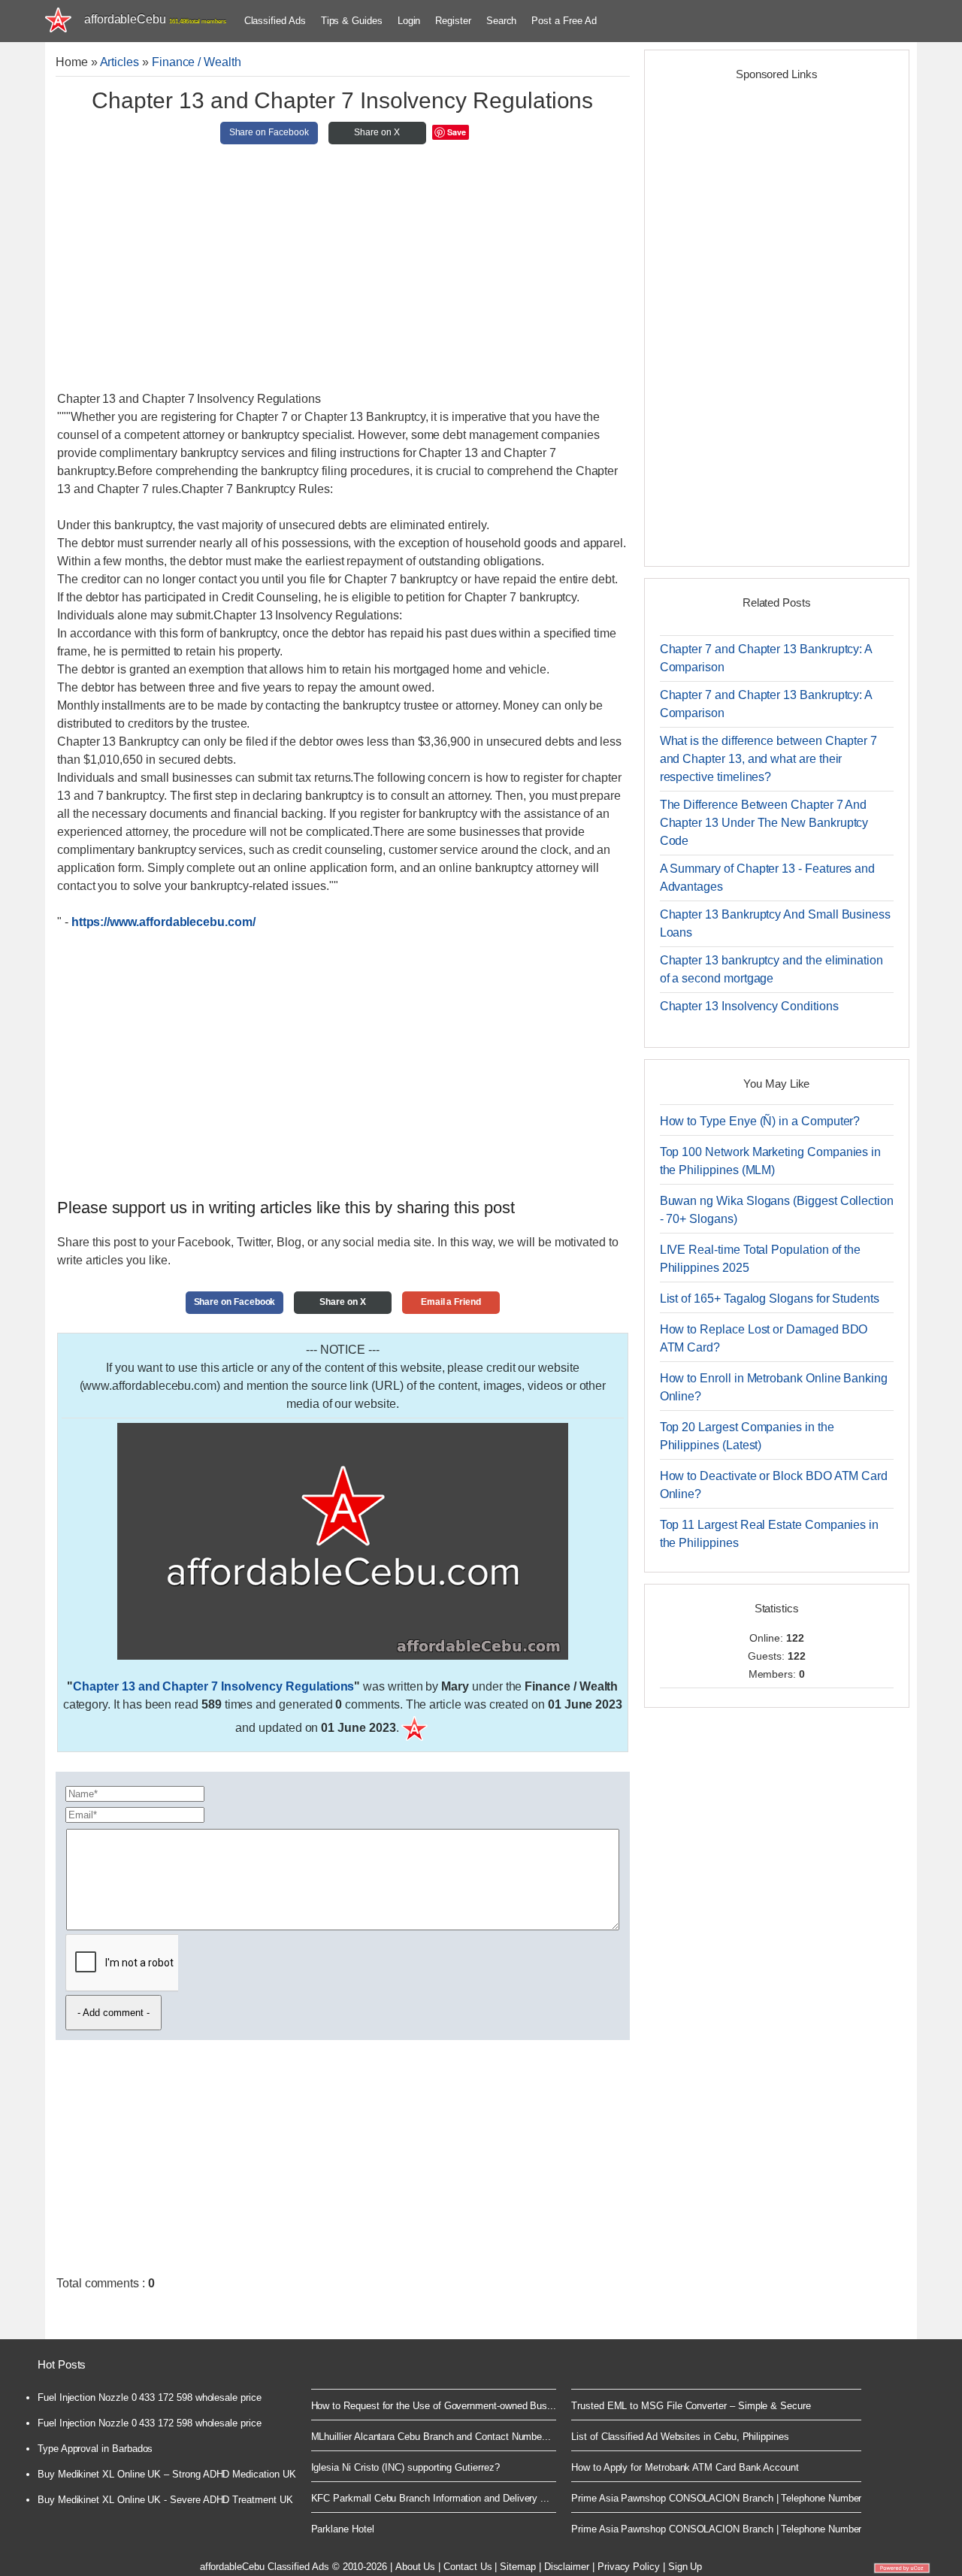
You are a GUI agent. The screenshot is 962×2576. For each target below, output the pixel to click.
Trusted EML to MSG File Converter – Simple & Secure (691, 2406)
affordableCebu (155, 19)
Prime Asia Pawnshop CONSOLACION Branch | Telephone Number (716, 2498)
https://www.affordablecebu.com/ (163, 922)
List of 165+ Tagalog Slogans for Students (770, 1299)
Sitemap (518, 2567)
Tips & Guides (352, 21)
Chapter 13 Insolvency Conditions (749, 1006)
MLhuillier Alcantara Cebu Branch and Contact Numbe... (431, 2437)
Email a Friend (451, 1302)
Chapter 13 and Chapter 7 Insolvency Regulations (213, 1686)
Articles (119, 62)
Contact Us (467, 2567)
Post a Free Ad (564, 21)
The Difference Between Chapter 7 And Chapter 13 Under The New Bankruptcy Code (764, 823)
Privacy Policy (629, 2567)
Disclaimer (567, 2567)
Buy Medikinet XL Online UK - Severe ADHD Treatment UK (165, 2500)
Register (453, 21)
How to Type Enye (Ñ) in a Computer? (760, 1121)
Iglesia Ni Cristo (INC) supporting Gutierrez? (405, 2467)
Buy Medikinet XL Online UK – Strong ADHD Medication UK (167, 2474)
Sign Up (685, 2567)
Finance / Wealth (197, 62)
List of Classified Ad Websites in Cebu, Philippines (680, 2437)
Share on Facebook (269, 132)
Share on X (377, 132)
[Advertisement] (343, 274)
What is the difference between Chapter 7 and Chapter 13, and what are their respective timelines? (768, 759)
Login (409, 21)
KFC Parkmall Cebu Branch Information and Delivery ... (431, 2498)
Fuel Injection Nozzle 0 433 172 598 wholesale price (150, 2397)
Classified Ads (275, 21)
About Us (415, 2567)
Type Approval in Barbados (95, 2449)
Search (502, 21)
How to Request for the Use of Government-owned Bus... (434, 2406)
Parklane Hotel (343, 2529)
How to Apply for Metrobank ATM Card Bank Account (685, 2467)
